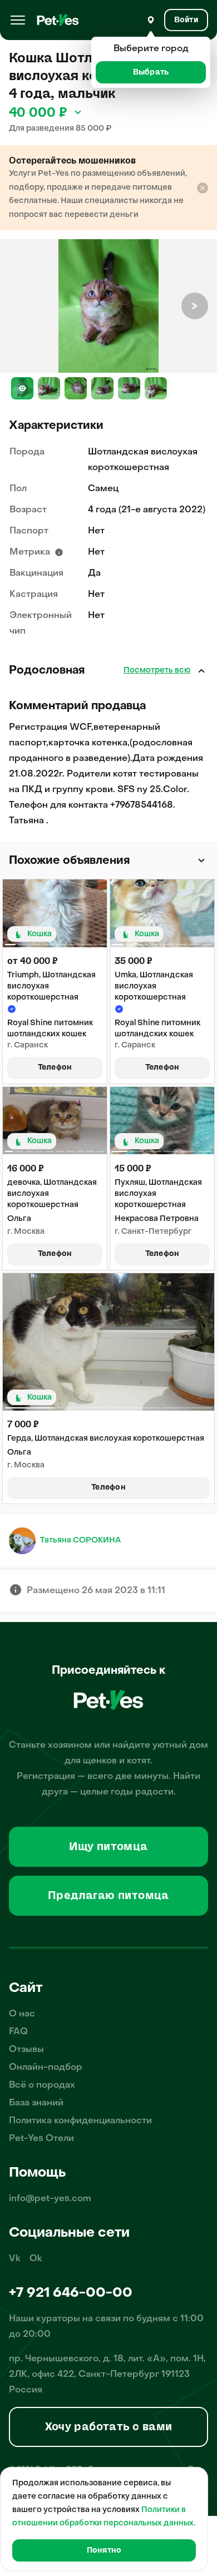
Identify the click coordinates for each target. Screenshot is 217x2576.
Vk (15, 2259)
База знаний (36, 2103)
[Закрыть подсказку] (203, 188)
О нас (22, 2014)
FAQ (18, 2032)
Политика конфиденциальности (80, 2121)
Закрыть (201, 671)
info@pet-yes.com (50, 2199)
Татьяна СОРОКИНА (80, 1541)
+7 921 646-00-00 (71, 2293)
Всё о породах (42, 2085)
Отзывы (26, 2050)
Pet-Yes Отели (41, 2139)
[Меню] (18, 20)
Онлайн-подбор (46, 2068)
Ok (36, 2259)
